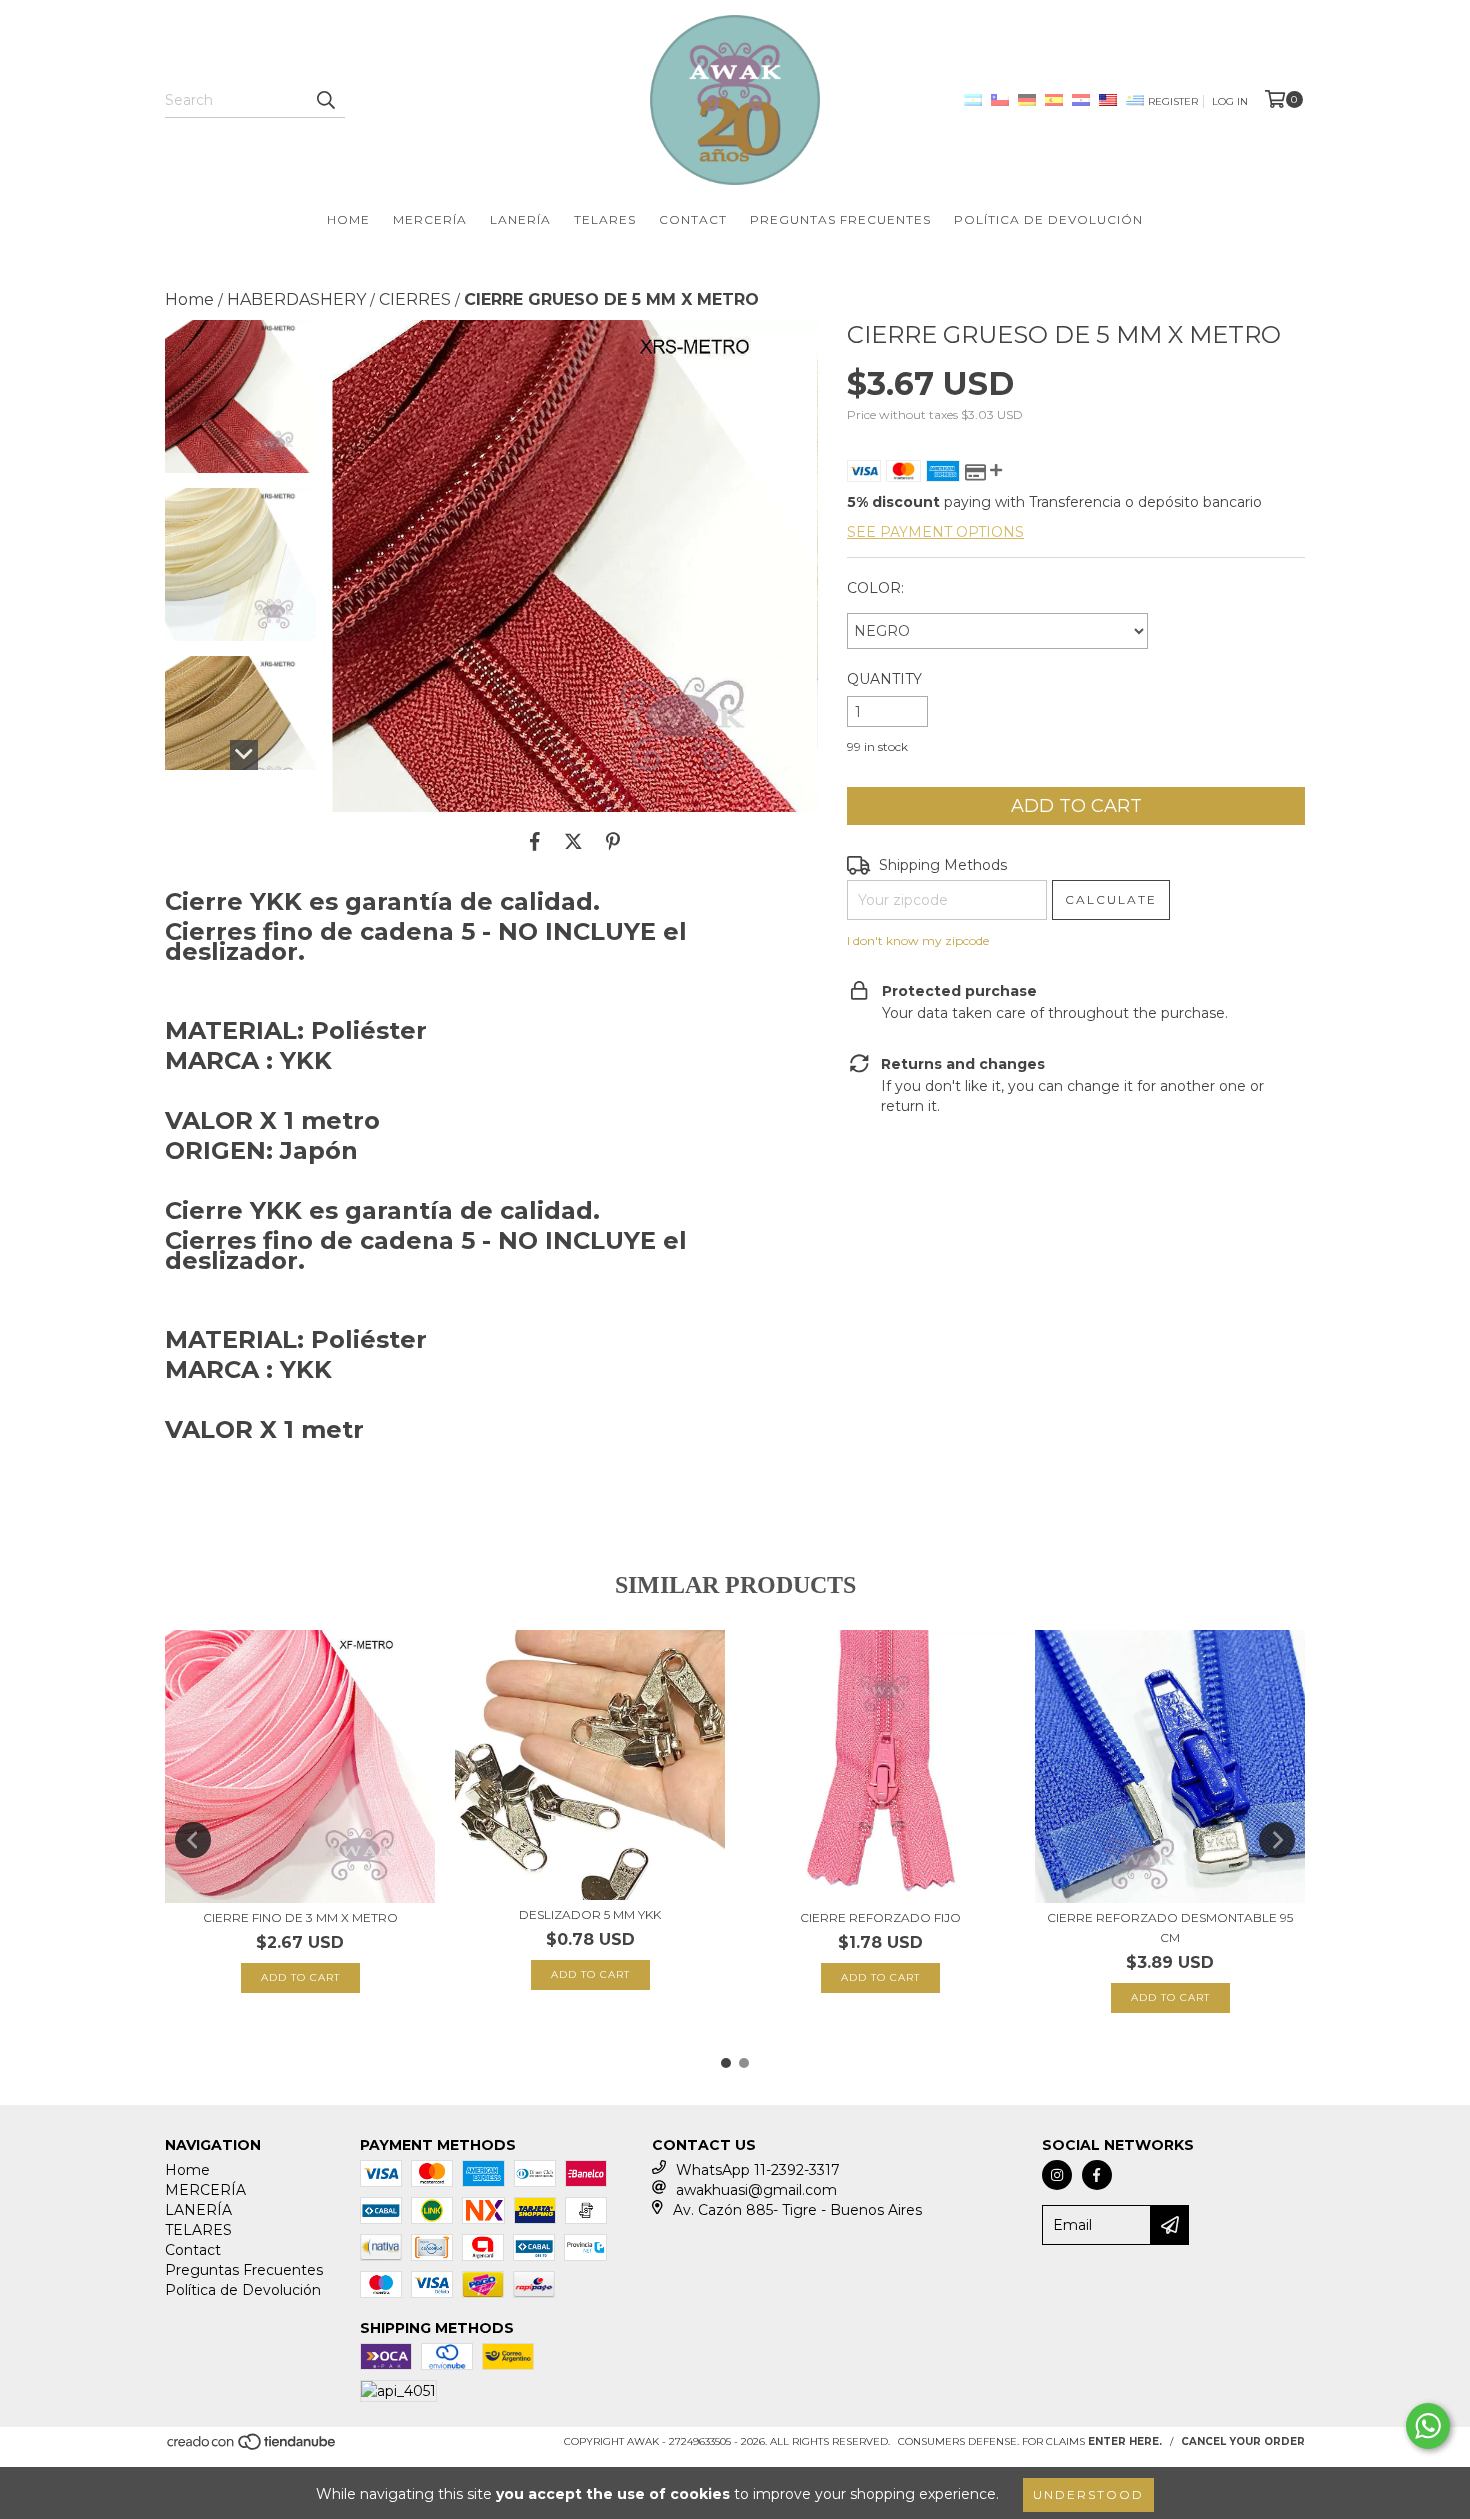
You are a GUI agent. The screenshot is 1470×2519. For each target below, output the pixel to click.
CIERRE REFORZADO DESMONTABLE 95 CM (1170, 1927)
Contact (693, 219)
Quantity (884, 679)
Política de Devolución (1048, 219)
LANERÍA (520, 219)
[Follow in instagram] (1057, 2175)
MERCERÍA (430, 219)
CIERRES (415, 299)
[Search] (325, 100)
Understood (1088, 2494)
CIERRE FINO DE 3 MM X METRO (300, 1917)
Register (1173, 101)
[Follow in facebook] (1097, 2175)
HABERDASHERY (296, 299)
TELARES (605, 219)
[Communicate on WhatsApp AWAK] (1428, 2426)
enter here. (1125, 2441)
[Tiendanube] (252, 2448)
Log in (1230, 101)
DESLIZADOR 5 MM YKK (590, 1914)
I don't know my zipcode (918, 940)
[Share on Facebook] (535, 842)
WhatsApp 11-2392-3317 (758, 2170)
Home (348, 219)
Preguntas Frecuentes (840, 219)
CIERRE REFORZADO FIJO (880, 1917)
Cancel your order (1243, 2441)
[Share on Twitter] (573, 842)
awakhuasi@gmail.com (756, 2190)
